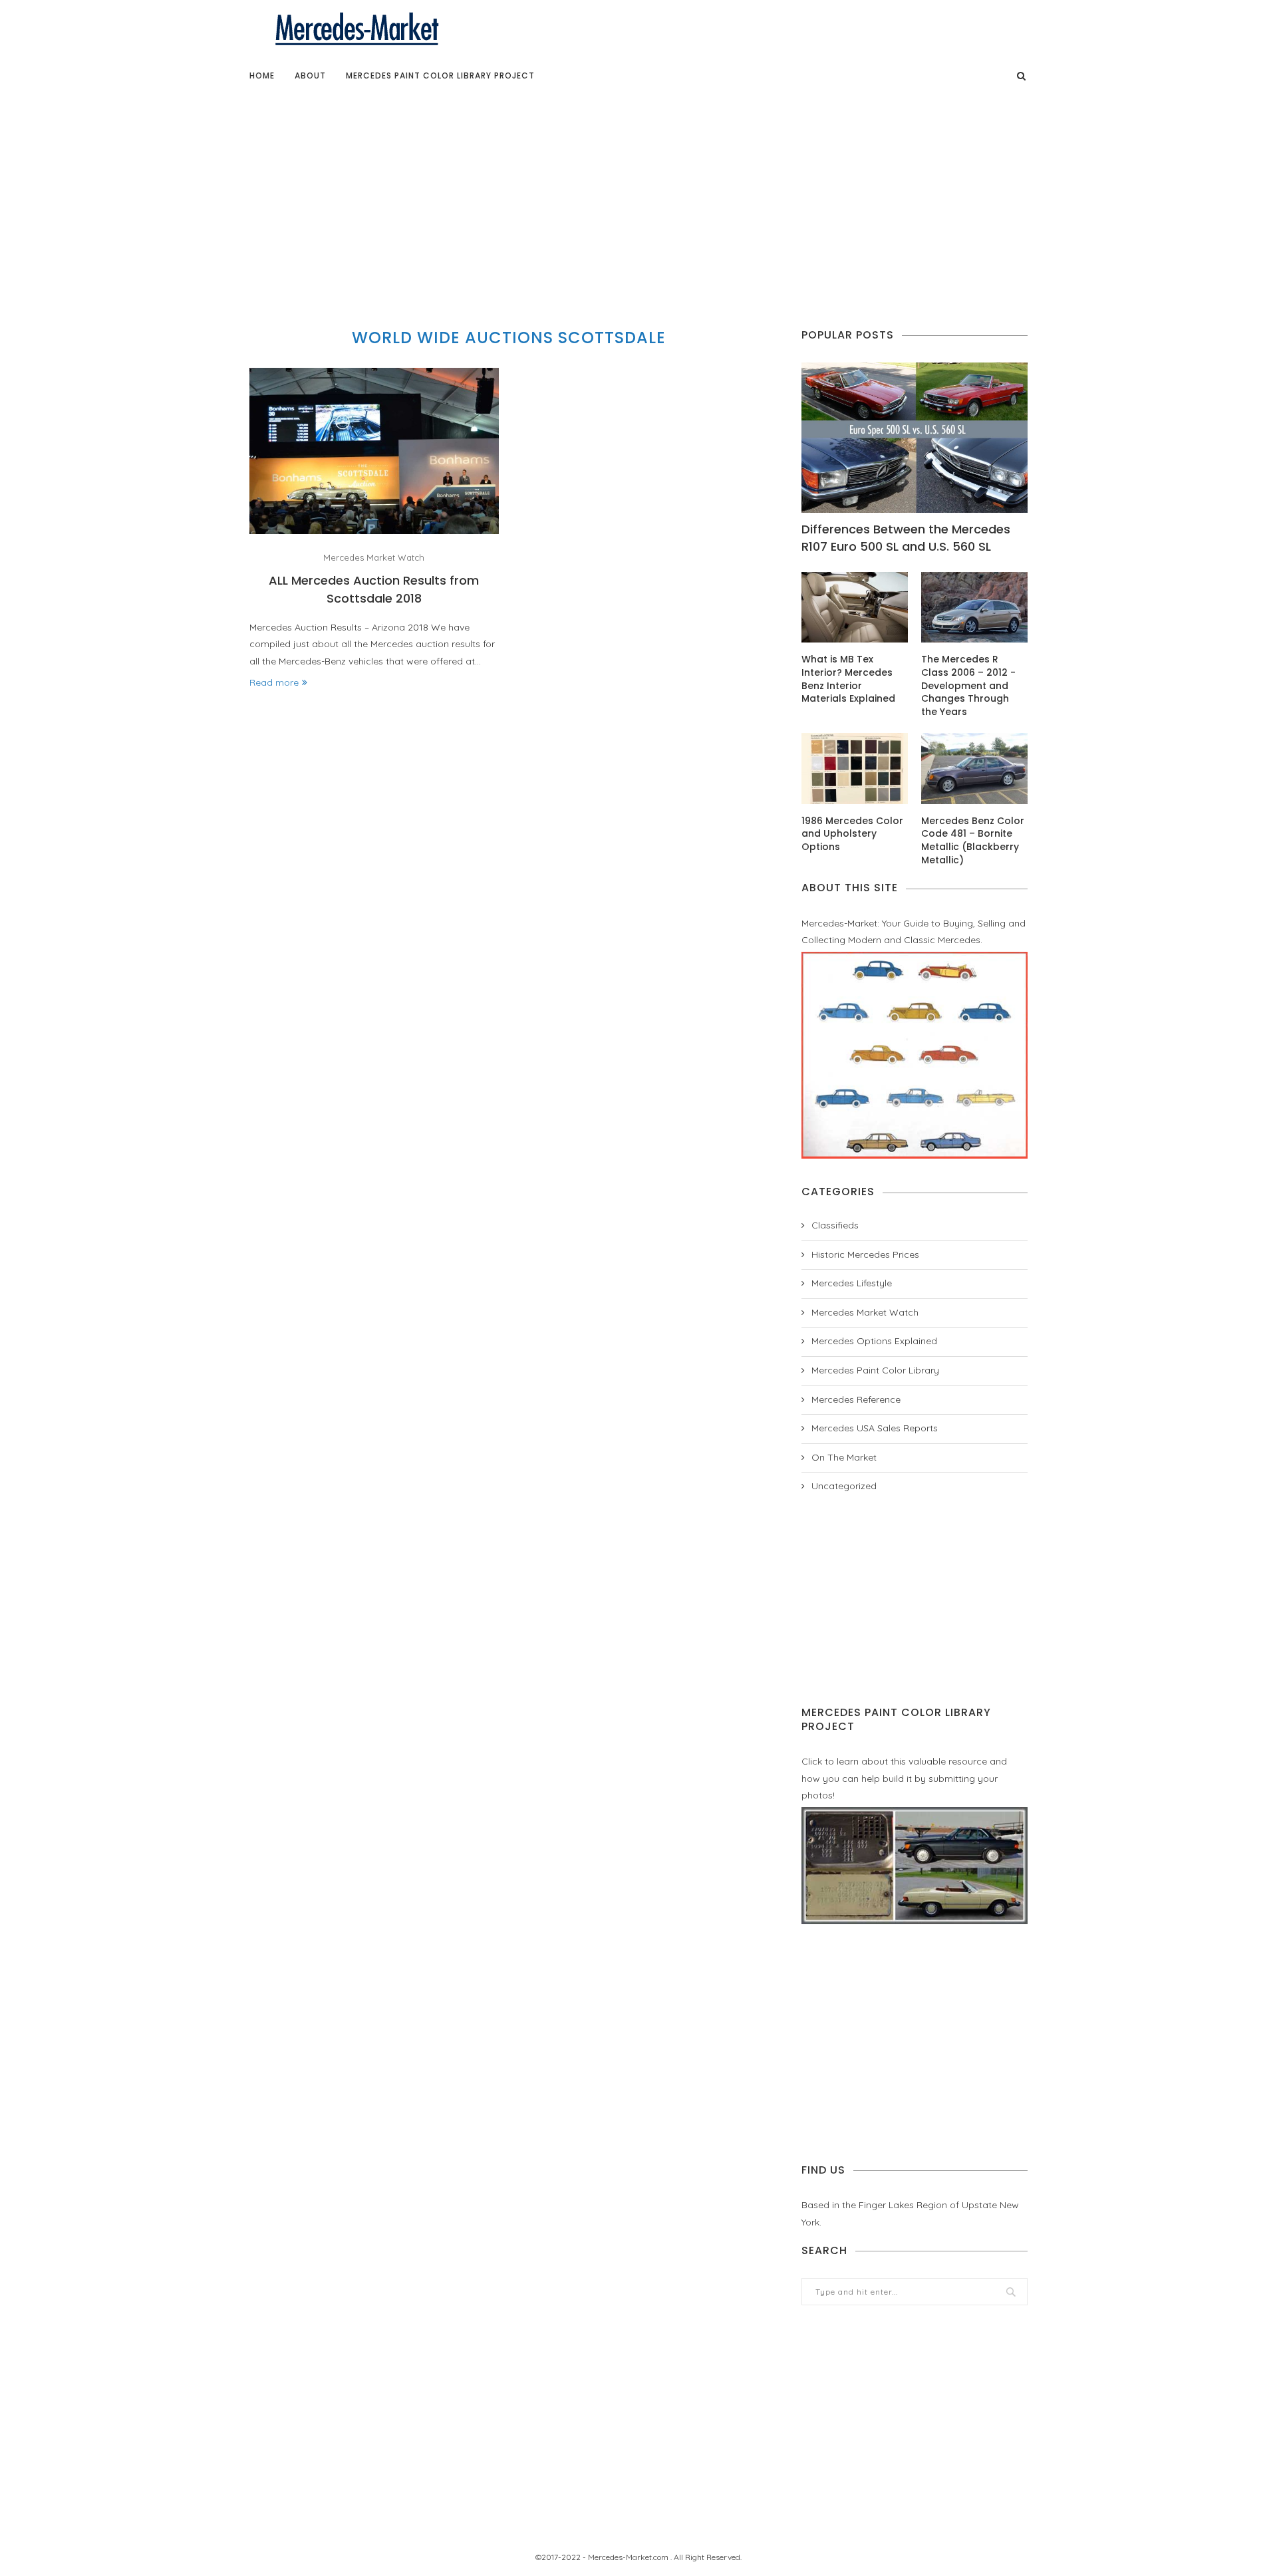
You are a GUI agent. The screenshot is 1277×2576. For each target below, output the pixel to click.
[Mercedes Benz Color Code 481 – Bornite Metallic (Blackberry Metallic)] (974, 769)
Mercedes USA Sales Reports (875, 1428)
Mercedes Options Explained (874, 1341)
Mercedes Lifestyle (852, 1283)
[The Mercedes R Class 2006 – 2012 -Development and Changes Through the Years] (974, 608)
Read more (274, 682)
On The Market (844, 1457)
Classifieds (835, 1225)
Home (262, 75)
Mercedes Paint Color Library (875, 1370)
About (310, 75)
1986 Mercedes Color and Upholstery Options (852, 834)
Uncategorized (844, 1486)
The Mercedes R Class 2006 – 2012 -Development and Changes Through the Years (968, 685)
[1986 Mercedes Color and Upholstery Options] (855, 769)
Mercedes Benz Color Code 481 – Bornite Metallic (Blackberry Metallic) (973, 841)
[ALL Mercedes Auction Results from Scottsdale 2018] (374, 451)
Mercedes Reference (856, 1399)
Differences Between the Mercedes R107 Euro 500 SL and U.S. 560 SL (906, 537)
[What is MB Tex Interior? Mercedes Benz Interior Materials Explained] (855, 608)
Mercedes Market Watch (374, 558)
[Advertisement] (638, 196)
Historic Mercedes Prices (865, 1254)
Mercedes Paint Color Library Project (440, 75)
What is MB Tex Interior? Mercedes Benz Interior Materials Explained (848, 679)
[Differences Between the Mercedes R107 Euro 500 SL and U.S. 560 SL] (915, 438)
